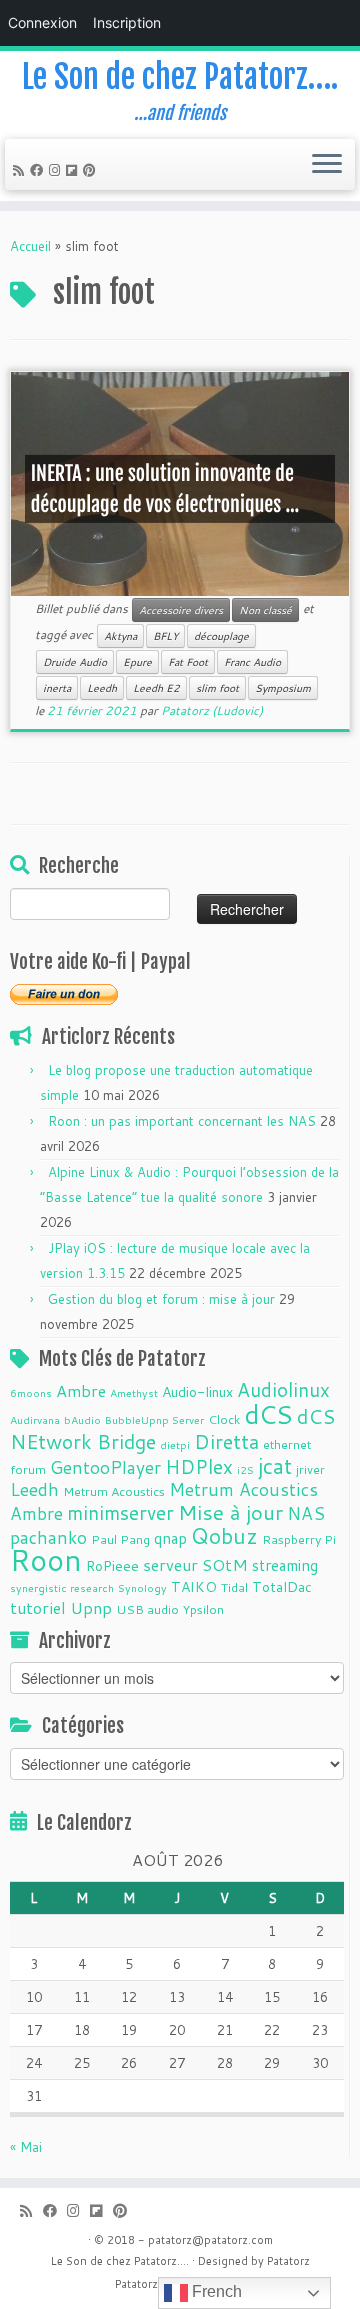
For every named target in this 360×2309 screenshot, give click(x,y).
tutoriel (38, 1607)
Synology (142, 1587)
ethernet (287, 1444)
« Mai (26, 2147)
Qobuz (224, 1536)
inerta (57, 688)
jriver (310, 1469)
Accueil (30, 246)
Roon (46, 1559)
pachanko (48, 1537)
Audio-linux (197, 1392)
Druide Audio (75, 662)
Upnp (91, 1607)
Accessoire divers (181, 610)
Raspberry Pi (299, 1539)
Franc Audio (252, 662)
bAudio (82, 1419)
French (215, 2291)
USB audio (147, 1609)
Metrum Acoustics (114, 1491)
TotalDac (282, 1587)
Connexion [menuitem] (42, 22)
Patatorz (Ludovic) (212, 710)
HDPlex (199, 1466)
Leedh (102, 688)
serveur (170, 1564)
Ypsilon (203, 1609)
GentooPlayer (105, 1467)
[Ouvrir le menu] (327, 165)
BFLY (165, 636)
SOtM (225, 1564)
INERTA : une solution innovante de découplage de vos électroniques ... (165, 489)
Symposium (283, 688)
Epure (137, 662)
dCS (268, 1414)
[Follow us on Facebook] (39, 170)
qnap (170, 1538)
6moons (31, 1392)
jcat (275, 1466)
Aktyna (120, 636)
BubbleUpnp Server (154, 1419)
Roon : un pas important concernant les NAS (182, 1121)
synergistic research (62, 1587)
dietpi (175, 1444)
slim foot (217, 688)
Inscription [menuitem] (127, 22)
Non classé (265, 610)
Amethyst (134, 1392)
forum (28, 1469)
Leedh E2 (156, 688)
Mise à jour (230, 1512)
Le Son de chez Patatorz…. (180, 77)
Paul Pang (120, 1539)
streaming (285, 1565)
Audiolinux (283, 1389)
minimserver (120, 1512)
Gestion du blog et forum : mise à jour (161, 1299)
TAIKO (194, 1587)
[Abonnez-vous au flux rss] (21, 170)
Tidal (234, 1587)
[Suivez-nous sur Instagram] (57, 170)
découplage (221, 636)
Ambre (81, 1390)
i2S (245, 1469)
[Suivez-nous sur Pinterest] (92, 170)
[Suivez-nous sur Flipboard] (74, 170)
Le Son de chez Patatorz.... (120, 2261)
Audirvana (35, 1419)
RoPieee (112, 1566)
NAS (306, 1513)
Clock (224, 1419)
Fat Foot (188, 662)
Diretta (226, 1441)
